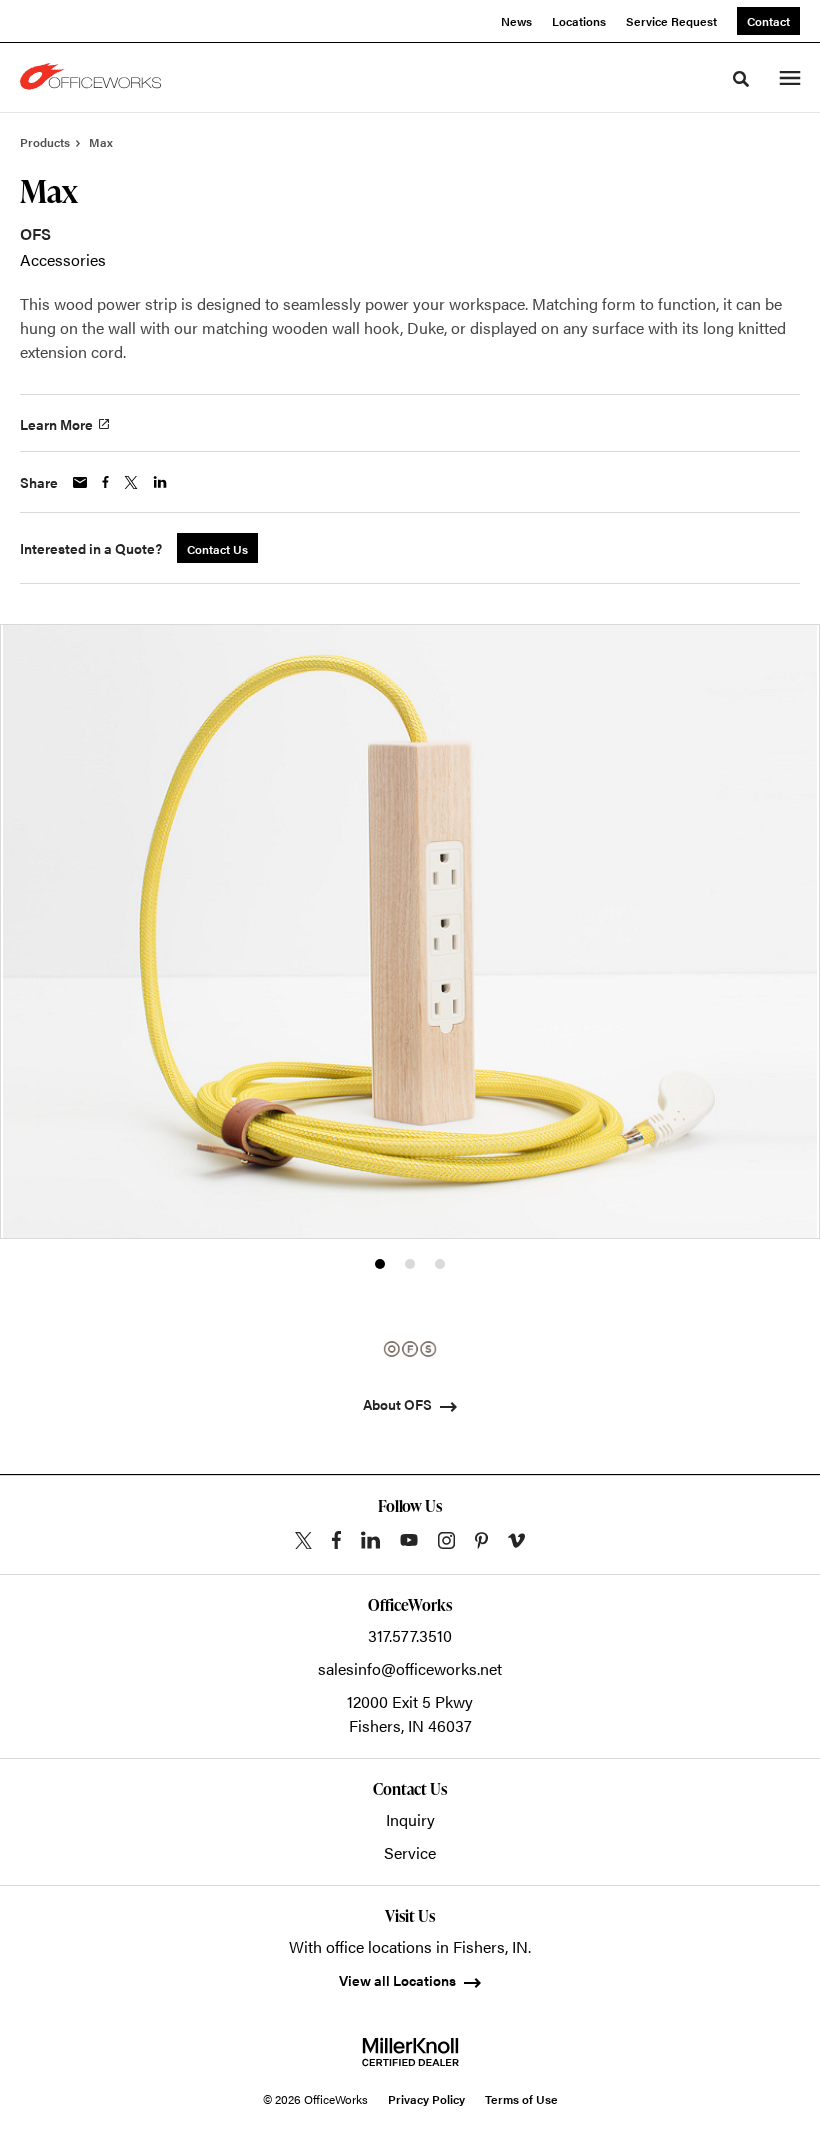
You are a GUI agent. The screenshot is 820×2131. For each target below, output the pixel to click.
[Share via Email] (80, 482)
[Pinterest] (481, 1540)
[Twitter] (303, 1540)
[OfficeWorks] (94, 78)
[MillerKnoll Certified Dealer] (410, 2052)
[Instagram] (446, 1540)
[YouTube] (409, 1540)
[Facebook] (336, 1540)
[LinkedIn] (370, 1540)
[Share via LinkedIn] (160, 482)
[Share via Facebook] (105, 482)
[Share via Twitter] (131, 482)
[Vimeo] (516, 1540)
